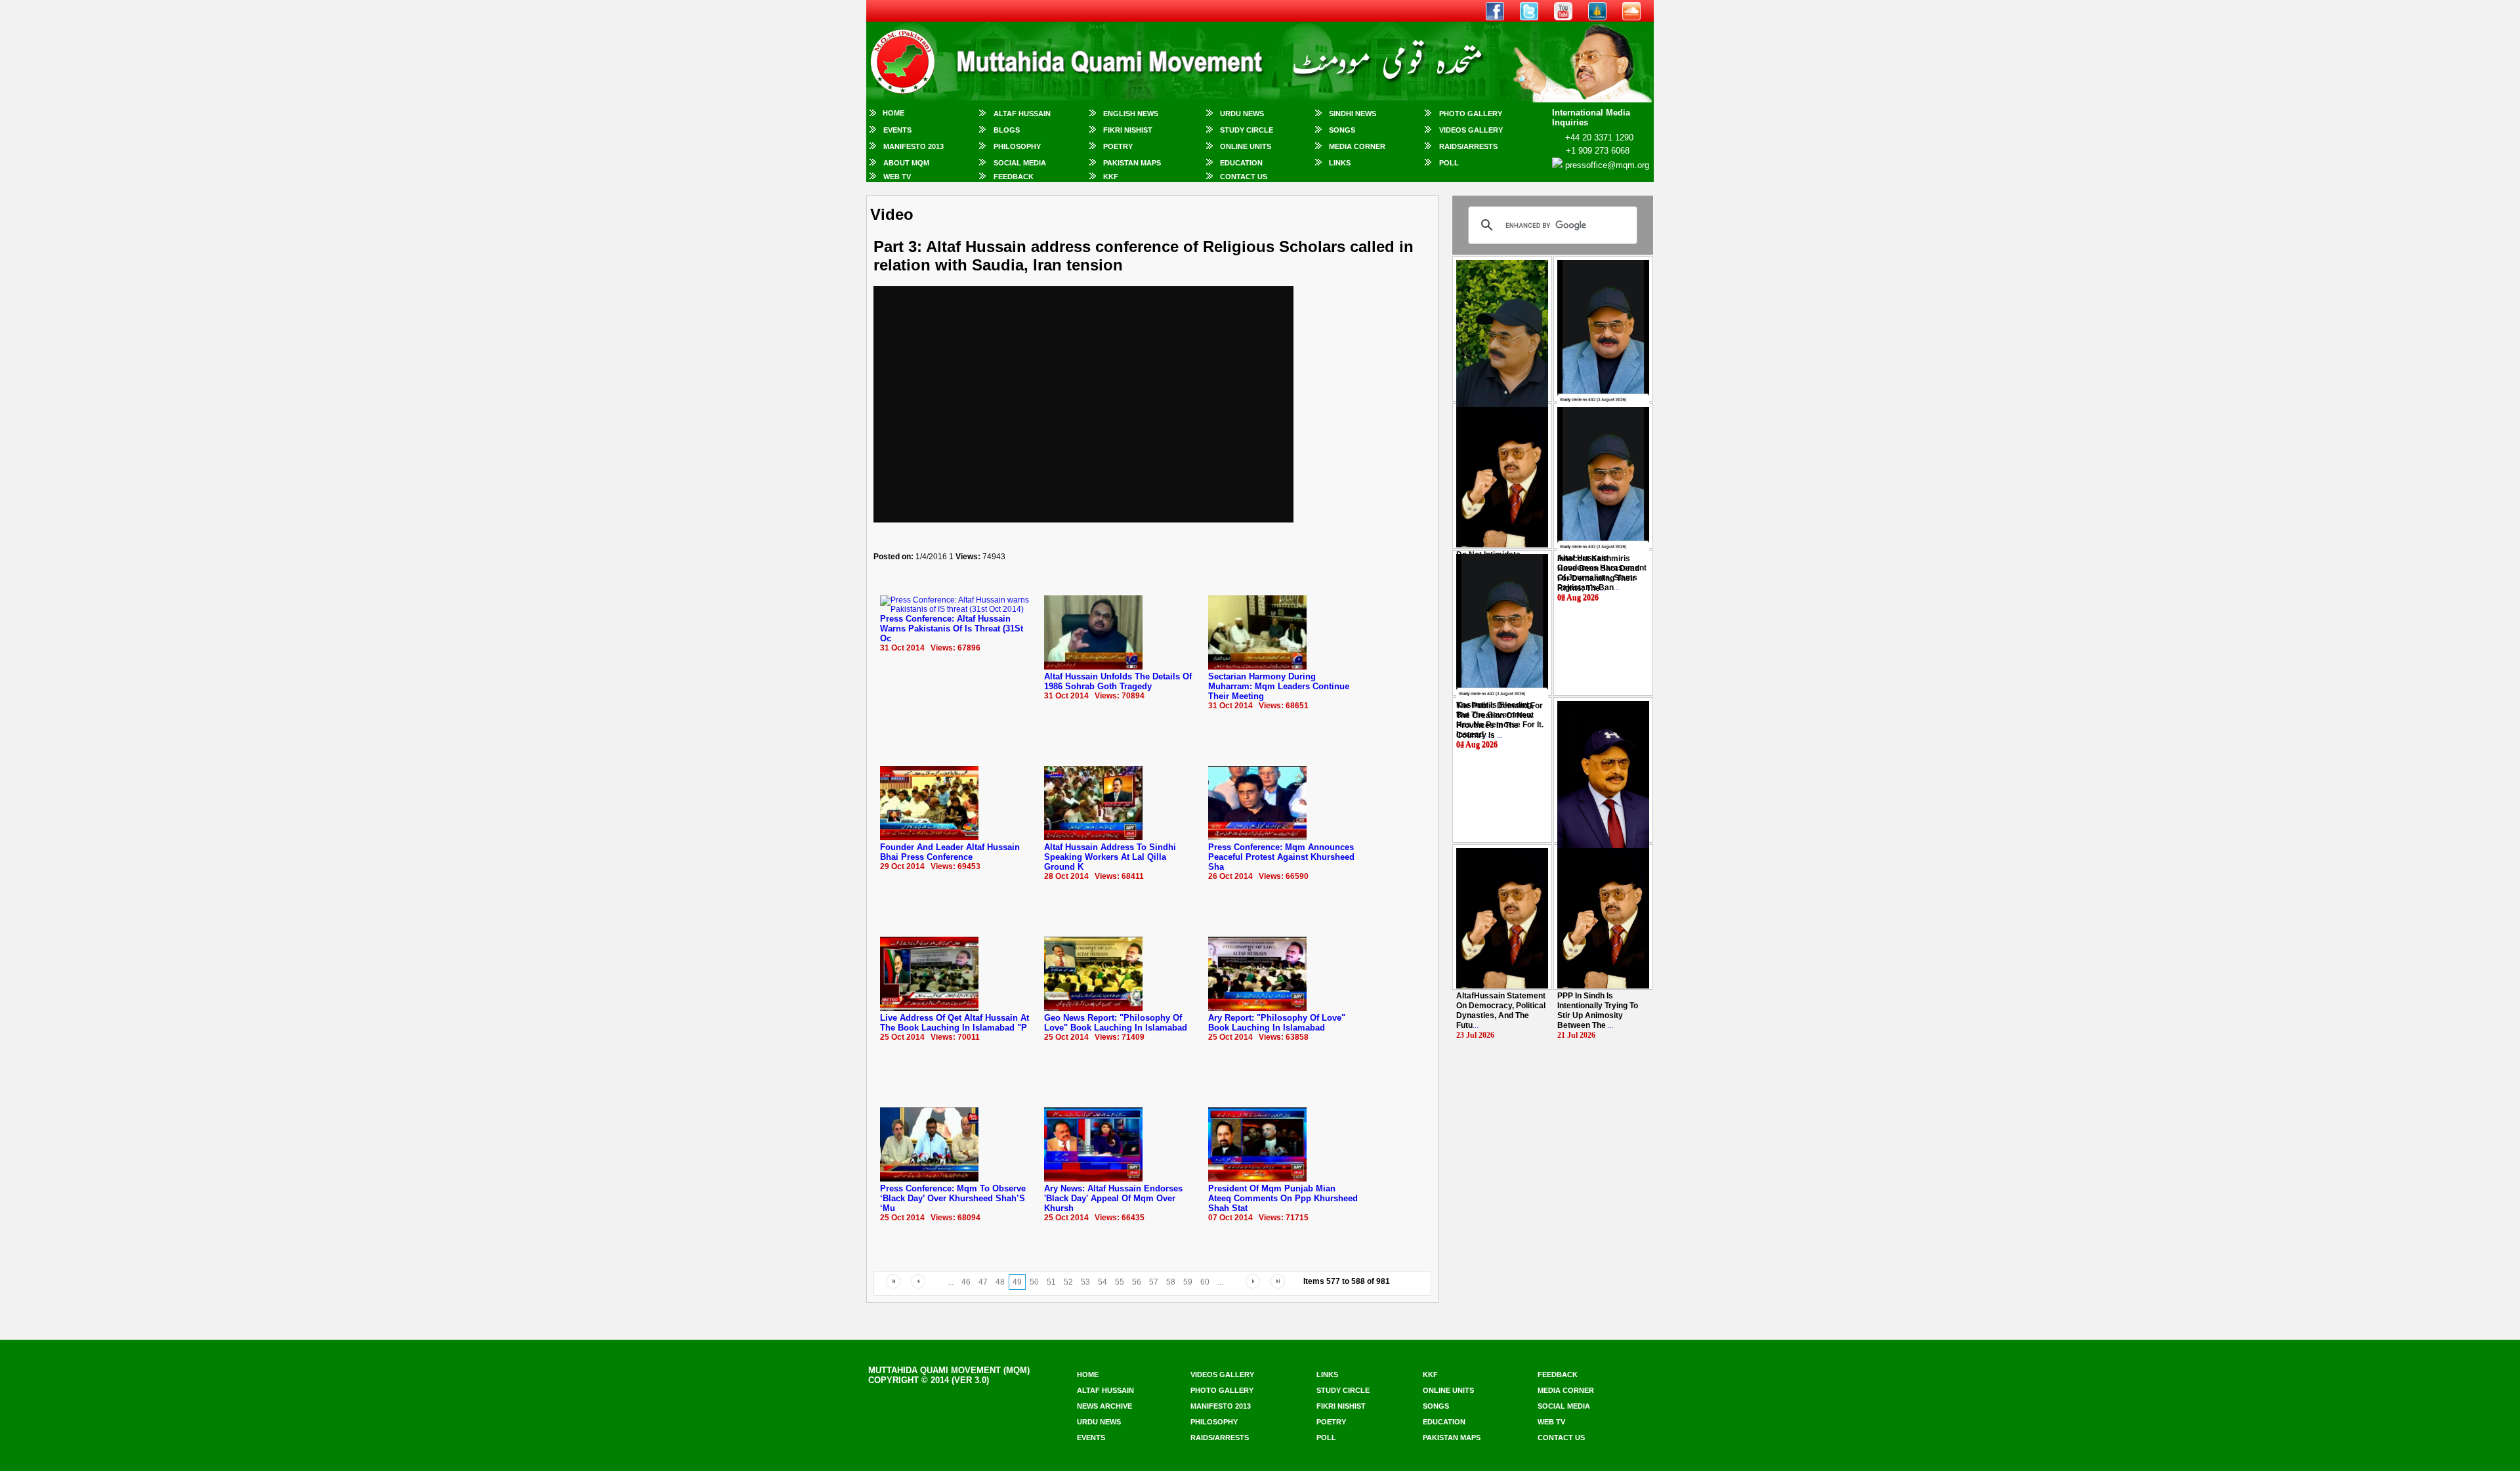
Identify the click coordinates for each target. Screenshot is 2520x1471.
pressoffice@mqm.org (1607, 165)
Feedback (1014, 177)
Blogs (1007, 130)
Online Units (1246, 146)
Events (897, 130)
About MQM (906, 163)
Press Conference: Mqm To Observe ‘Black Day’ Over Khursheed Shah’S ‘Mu (953, 1198)
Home (893, 113)
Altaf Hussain (1022, 114)
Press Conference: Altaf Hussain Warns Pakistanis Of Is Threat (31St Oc (952, 629)
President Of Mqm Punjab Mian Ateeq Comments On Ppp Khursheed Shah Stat (1283, 1198)
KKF (1111, 177)
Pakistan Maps (1132, 163)
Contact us (1561, 1438)
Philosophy (1017, 146)
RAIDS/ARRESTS (1468, 146)
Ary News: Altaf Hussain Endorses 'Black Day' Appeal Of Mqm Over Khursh (1113, 1198)
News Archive (1104, 1406)
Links (1340, 163)
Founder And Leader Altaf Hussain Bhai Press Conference (950, 852)
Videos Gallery (1471, 130)
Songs (1342, 130)
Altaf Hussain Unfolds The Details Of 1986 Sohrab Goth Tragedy (1118, 681)
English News (1131, 114)
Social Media (1020, 163)
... (1598, 573)
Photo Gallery (1471, 114)
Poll (1449, 163)
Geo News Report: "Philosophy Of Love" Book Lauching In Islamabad (1116, 1023)
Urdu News (1242, 114)
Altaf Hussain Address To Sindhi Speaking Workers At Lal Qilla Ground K (1110, 857)
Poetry (1118, 146)
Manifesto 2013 (913, 146)
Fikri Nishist (1128, 130)
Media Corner (1357, 146)
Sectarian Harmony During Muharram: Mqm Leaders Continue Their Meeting (1279, 686)
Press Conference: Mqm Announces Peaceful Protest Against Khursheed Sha (1281, 857)
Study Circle (1247, 130)
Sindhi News (1353, 114)
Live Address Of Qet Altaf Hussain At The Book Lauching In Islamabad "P (955, 1023)
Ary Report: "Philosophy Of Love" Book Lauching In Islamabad (1277, 1023)
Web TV (897, 177)
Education (1241, 163)
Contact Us (1244, 177)
